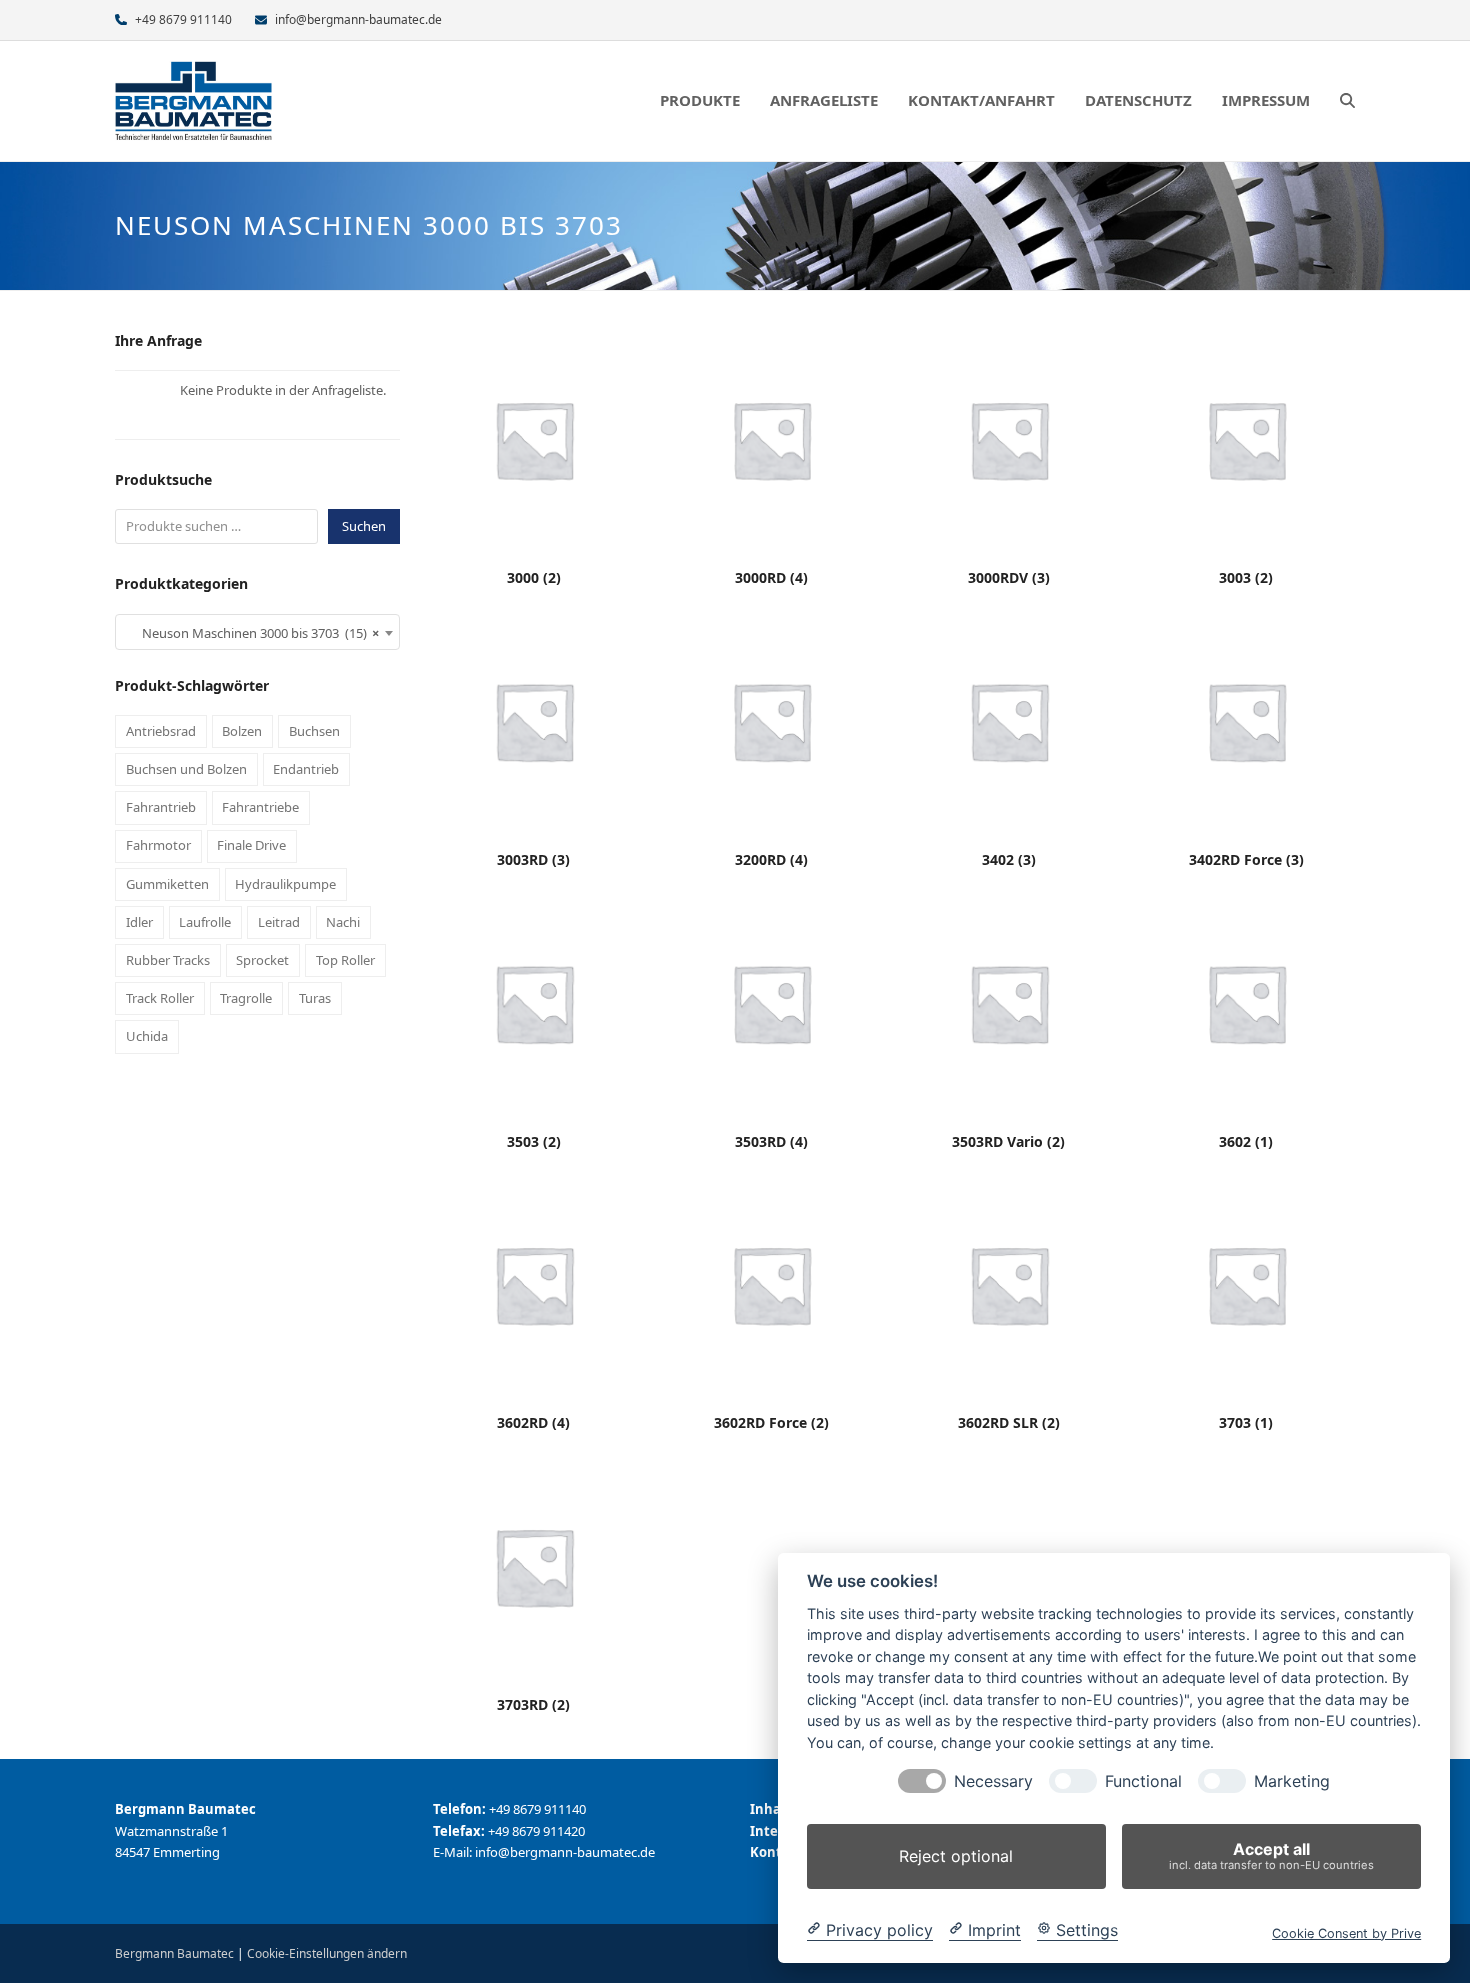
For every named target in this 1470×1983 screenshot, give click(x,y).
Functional (1143, 1781)
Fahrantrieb (161, 807)
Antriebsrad (161, 731)
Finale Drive (251, 845)
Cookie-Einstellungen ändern (327, 1953)
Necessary (993, 1781)
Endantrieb (306, 769)
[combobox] (257, 632)
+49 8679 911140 (183, 19)
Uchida (147, 1036)
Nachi (343, 922)
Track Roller (160, 998)
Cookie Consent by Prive (1346, 1932)
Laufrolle (205, 922)
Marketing (1292, 1781)
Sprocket (262, 960)
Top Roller (345, 960)
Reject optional (956, 1856)
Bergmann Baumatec (174, 1953)
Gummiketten (167, 884)
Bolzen (242, 731)
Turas (315, 998)
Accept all (1271, 1855)
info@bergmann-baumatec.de (358, 19)
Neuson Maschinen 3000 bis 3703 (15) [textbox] (251, 633)
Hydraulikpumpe (285, 884)
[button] (1347, 101)
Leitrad (279, 922)
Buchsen (314, 731)
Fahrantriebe (260, 807)
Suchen (364, 526)
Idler (139, 922)
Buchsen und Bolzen (186, 769)
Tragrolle (246, 998)
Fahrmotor (158, 845)
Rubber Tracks (168, 960)
